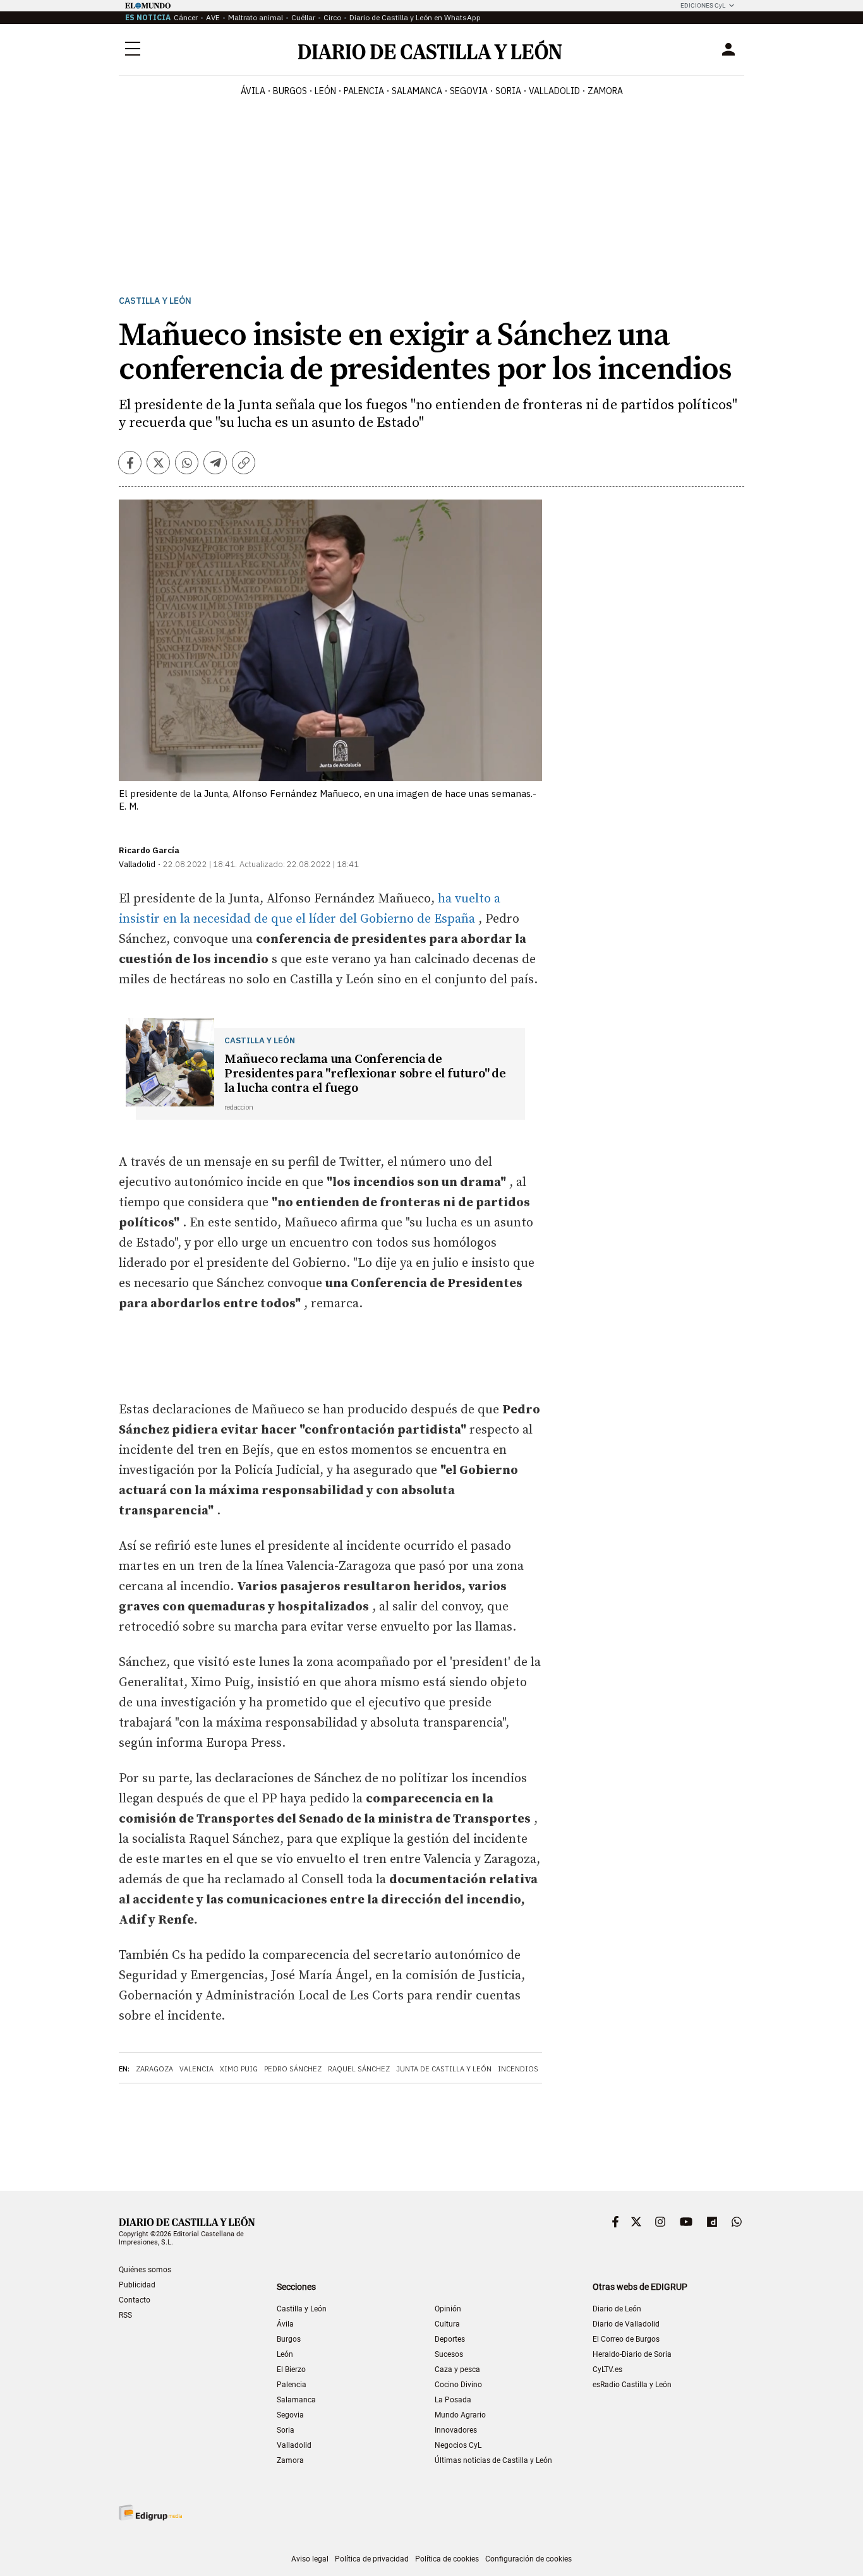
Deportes (450, 2339)
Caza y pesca (457, 2369)
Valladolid (294, 2445)
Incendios (518, 2069)
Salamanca (296, 2400)
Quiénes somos (145, 2270)
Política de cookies (447, 2559)
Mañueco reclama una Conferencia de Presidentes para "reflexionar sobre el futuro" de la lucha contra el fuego (365, 1074)
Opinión (448, 2309)
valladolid (554, 91)
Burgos (289, 2339)
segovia (469, 91)
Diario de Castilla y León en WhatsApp (415, 17)
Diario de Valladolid (626, 2324)
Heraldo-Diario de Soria (632, 2354)
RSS (125, 2315)
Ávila (285, 2324)
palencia (364, 91)
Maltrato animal (256, 17)
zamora (605, 91)
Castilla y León (155, 301)
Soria (286, 2430)
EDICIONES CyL (703, 5)
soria (508, 91)
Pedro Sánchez (293, 2069)
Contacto (135, 2300)
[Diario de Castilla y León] (430, 50)
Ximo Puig (239, 2069)
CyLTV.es (607, 2369)
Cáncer (186, 17)
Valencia (196, 2069)
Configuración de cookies (528, 2559)
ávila (253, 91)
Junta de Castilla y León (444, 2069)
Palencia (292, 2385)
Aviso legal (310, 2559)
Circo (332, 17)
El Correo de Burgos (626, 2339)
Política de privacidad (372, 2559)
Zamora (290, 2460)
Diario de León (617, 2309)
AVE (213, 17)
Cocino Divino (458, 2385)
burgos (290, 91)
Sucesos (449, 2354)
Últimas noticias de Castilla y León (493, 2460)
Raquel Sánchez (359, 2069)
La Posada (453, 2400)
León (285, 2354)
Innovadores (456, 2430)
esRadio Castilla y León (632, 2385)
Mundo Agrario (460, 2415)
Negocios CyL (458, 2445)
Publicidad (137, 2285)
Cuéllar (303, 17)
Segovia (290, 2415)
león (325, 91)
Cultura (447, 2324)
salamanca (417, 91)
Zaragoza (154, 2069)
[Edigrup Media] (150, 2513)
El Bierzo (291, 2369)
